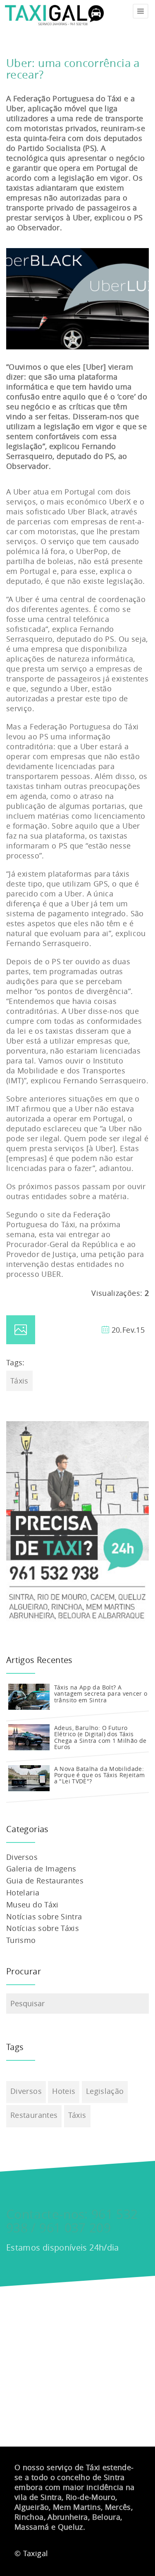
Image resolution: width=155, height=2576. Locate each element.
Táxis (19, 1381)
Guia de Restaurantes (45, 1881)
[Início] (54, 11)
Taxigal (36, 2553)
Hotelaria (23, 1893)
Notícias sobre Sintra (44, 1916)
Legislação (105, 2091)
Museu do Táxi (32, 1905)
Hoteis (64, 2091)
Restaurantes (34, 2115)
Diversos (22, 1857)
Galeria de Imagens (41, 1869)
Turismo (21, 1940)
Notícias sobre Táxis (43, 1928)
